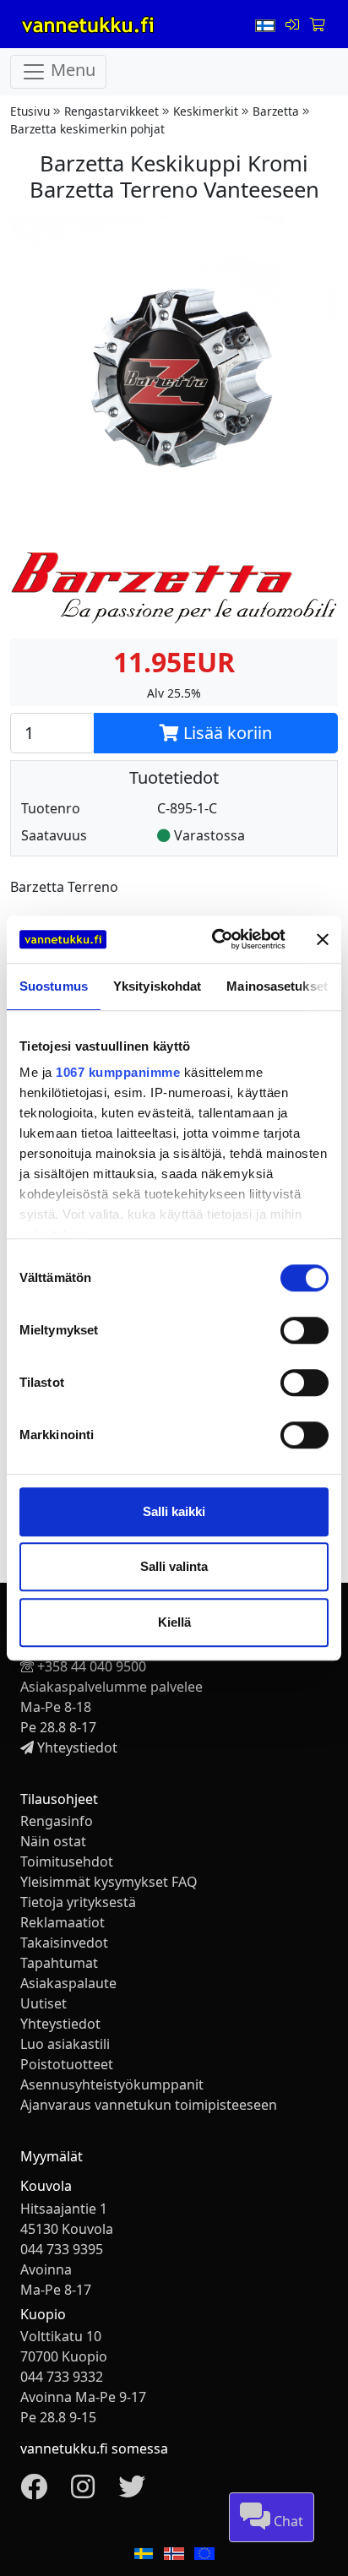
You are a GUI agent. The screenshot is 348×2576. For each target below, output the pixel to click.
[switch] (304, 1330)
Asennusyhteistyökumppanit (112, 2084)
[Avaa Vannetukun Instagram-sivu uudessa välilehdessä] (83, 2492)
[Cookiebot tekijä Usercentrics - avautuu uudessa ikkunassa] (215, 939)
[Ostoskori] (317, 24)
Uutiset (43, 2003)
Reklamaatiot (63, 1922)
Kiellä (174, 1622)
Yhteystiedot (77, 1747)
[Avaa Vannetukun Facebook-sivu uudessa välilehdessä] (34, 2492)
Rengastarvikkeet (111, 111)
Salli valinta (174, 1566)
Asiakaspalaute (68, 1983)
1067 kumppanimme (118, 1072)
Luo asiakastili (65, 2044)
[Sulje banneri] (323, 939)
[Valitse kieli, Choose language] (267, 24)
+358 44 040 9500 (92, 1666)
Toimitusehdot (67, 1861)
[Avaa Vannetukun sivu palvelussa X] (132, 2492)
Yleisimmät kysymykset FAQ (109, 1882)
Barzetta (276, 111)
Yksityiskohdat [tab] (157, 986)
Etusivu (30, 111)
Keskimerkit (206, 111)
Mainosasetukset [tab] (277, 986)
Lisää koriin (226, 733)
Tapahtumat (59, 1963)
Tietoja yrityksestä (78, 1902)
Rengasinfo (57, 1821)
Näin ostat (53, 1841)
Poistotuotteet (67, 2064)
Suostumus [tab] (54, 986)
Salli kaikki (174, 1511)
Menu (71, 71)
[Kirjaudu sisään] (294, 24)
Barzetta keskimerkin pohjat (87, 129)
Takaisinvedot (64, 1943)
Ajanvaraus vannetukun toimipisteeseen (149, 2105)
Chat (287, 2521)
